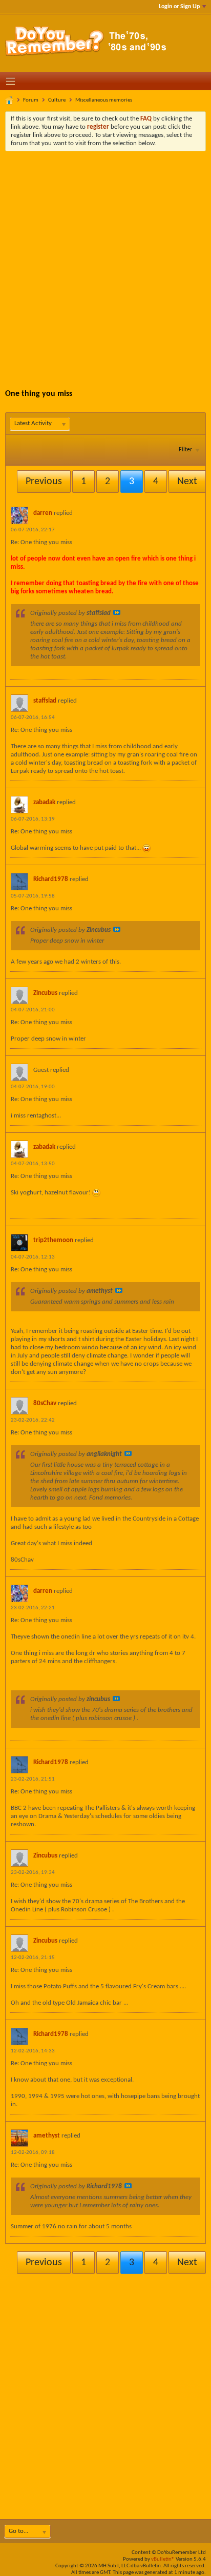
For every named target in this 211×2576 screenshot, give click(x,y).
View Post (117, 612)
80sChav (45, 1403)
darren (43, 513)
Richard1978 (51, 879)
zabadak (44, 802)
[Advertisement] (105, 262)
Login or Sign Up (179, 7)
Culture (57, 100)
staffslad (45, 701)
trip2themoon (53, 1240)
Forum (31, 100)
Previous (44, 482)
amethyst (47, 2136)
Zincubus (45, 993)
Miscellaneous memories (104, 100)
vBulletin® (163, 2559)
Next (187, 482)
